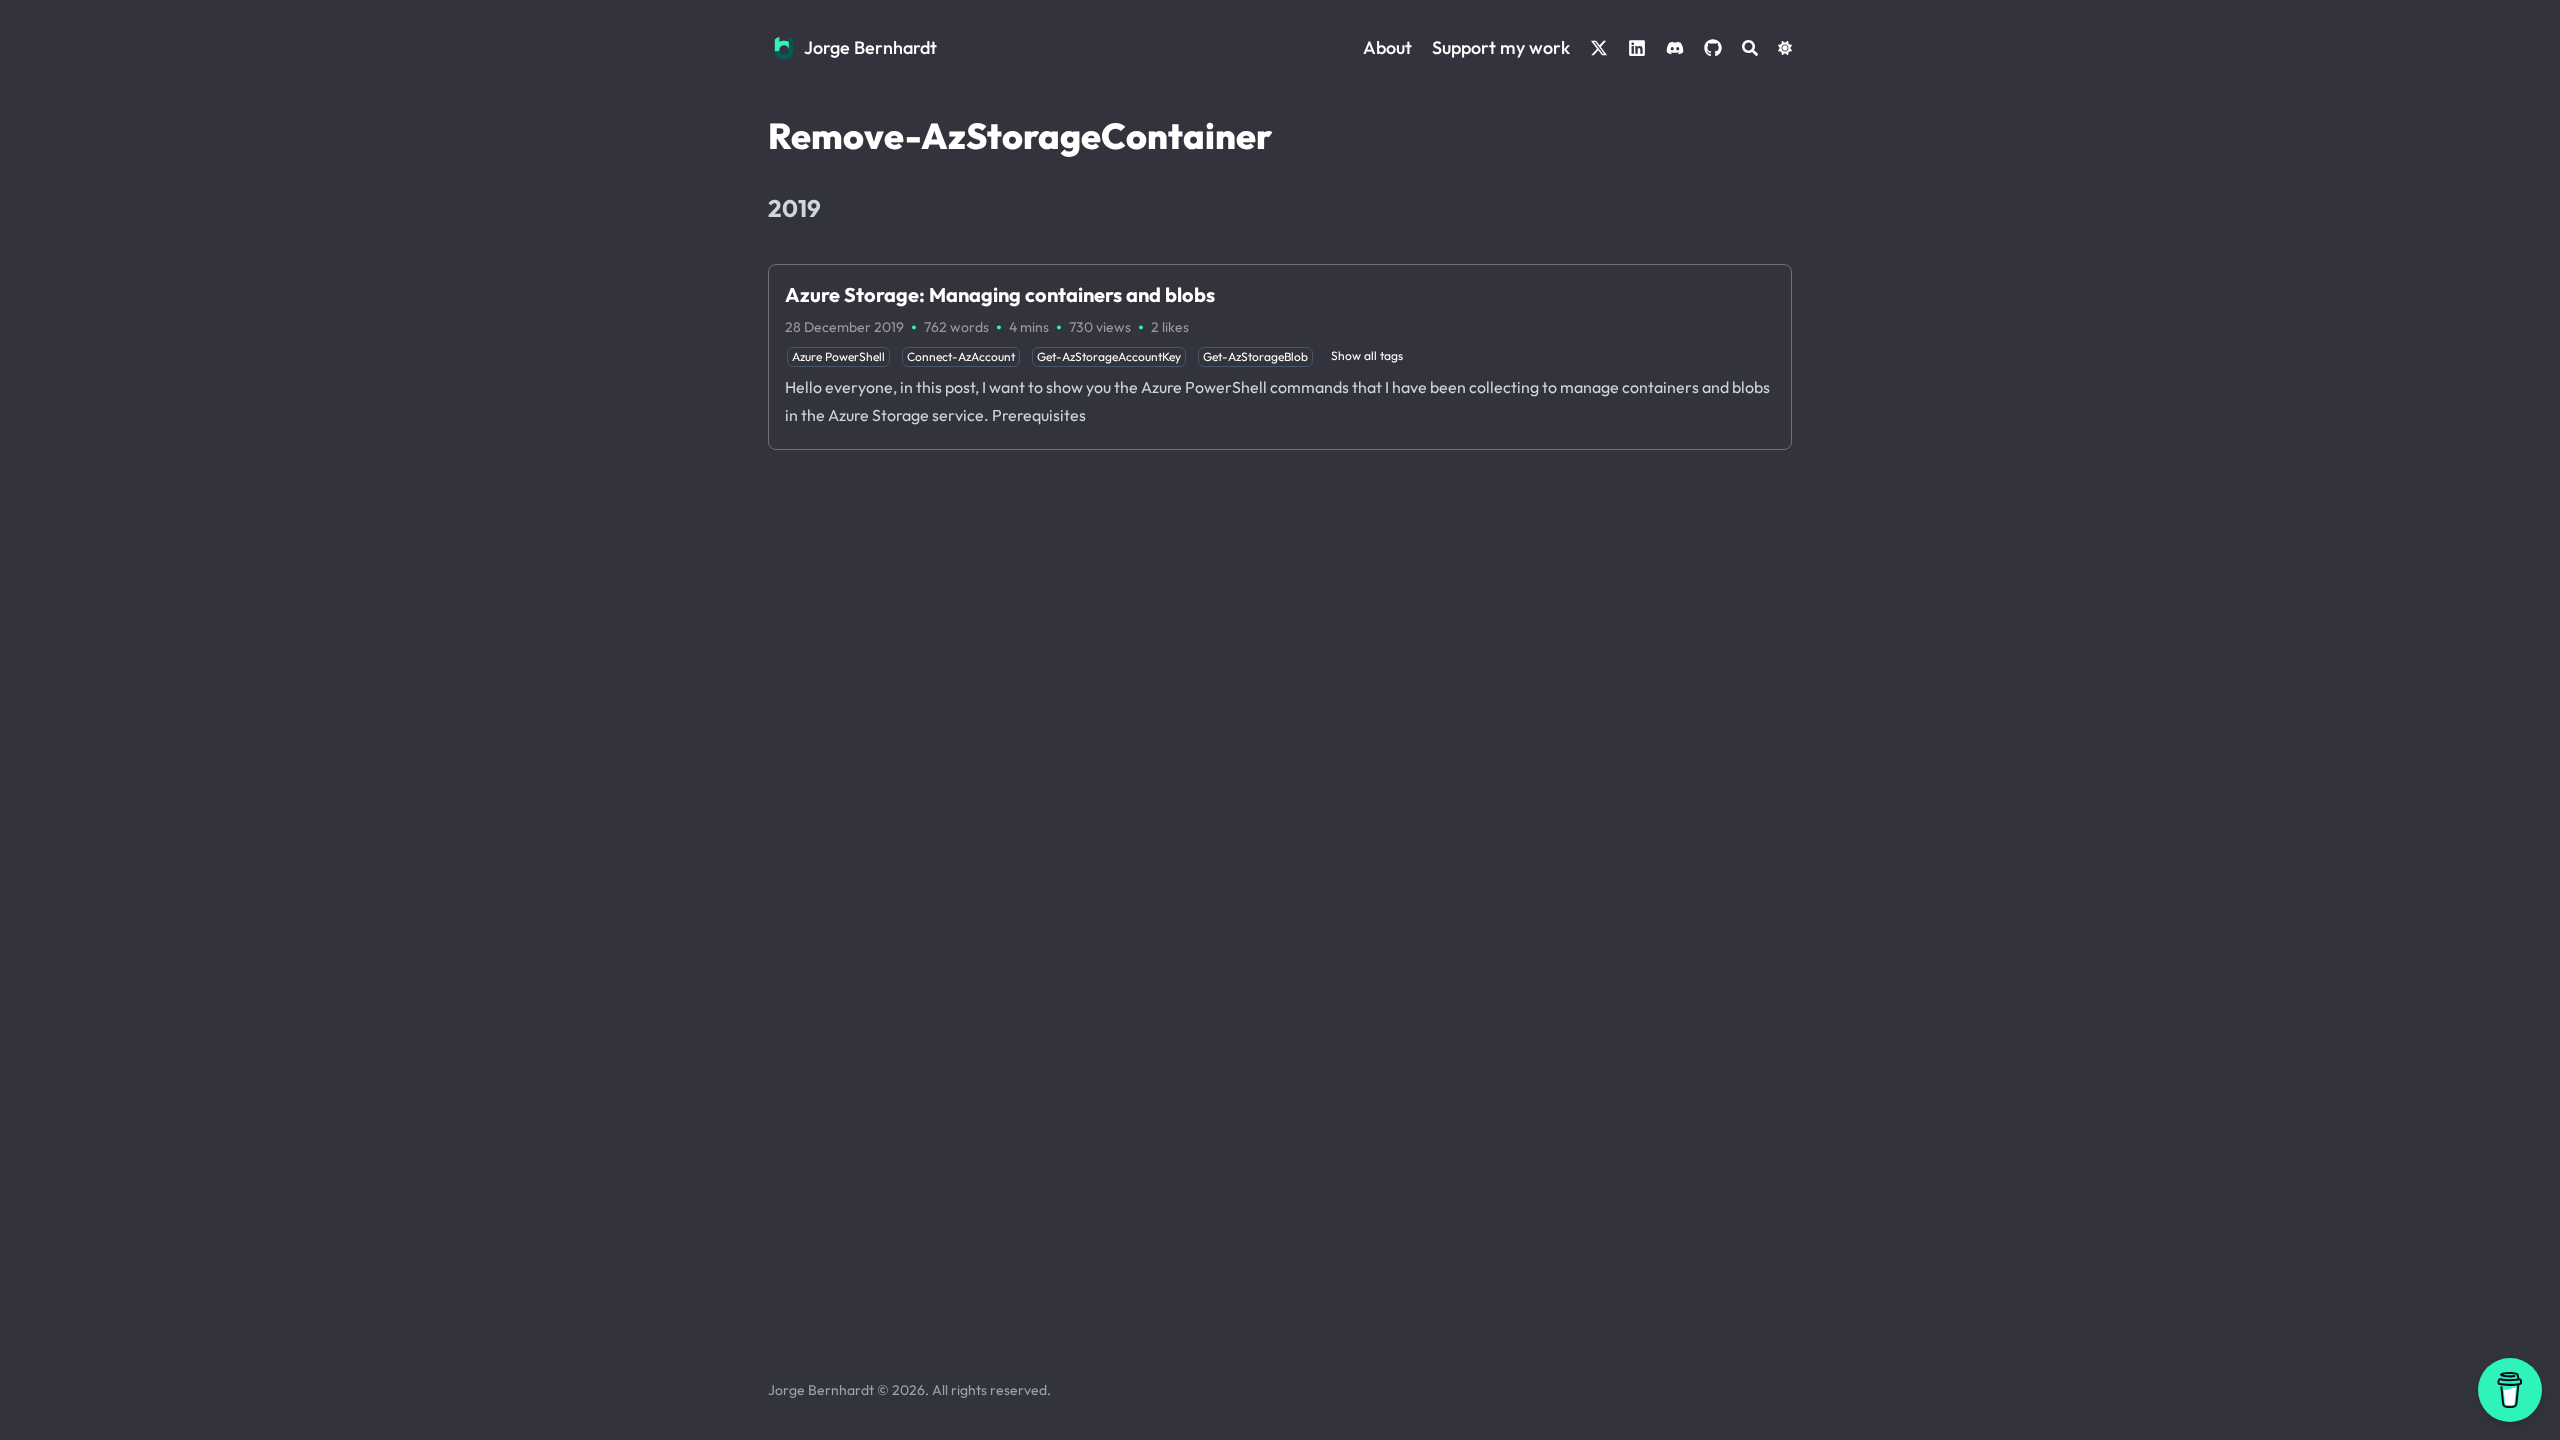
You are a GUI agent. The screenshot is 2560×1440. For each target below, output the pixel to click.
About (1387, 47)
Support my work (1501, 47)
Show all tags (1367, 355)
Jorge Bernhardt (870, 47)
